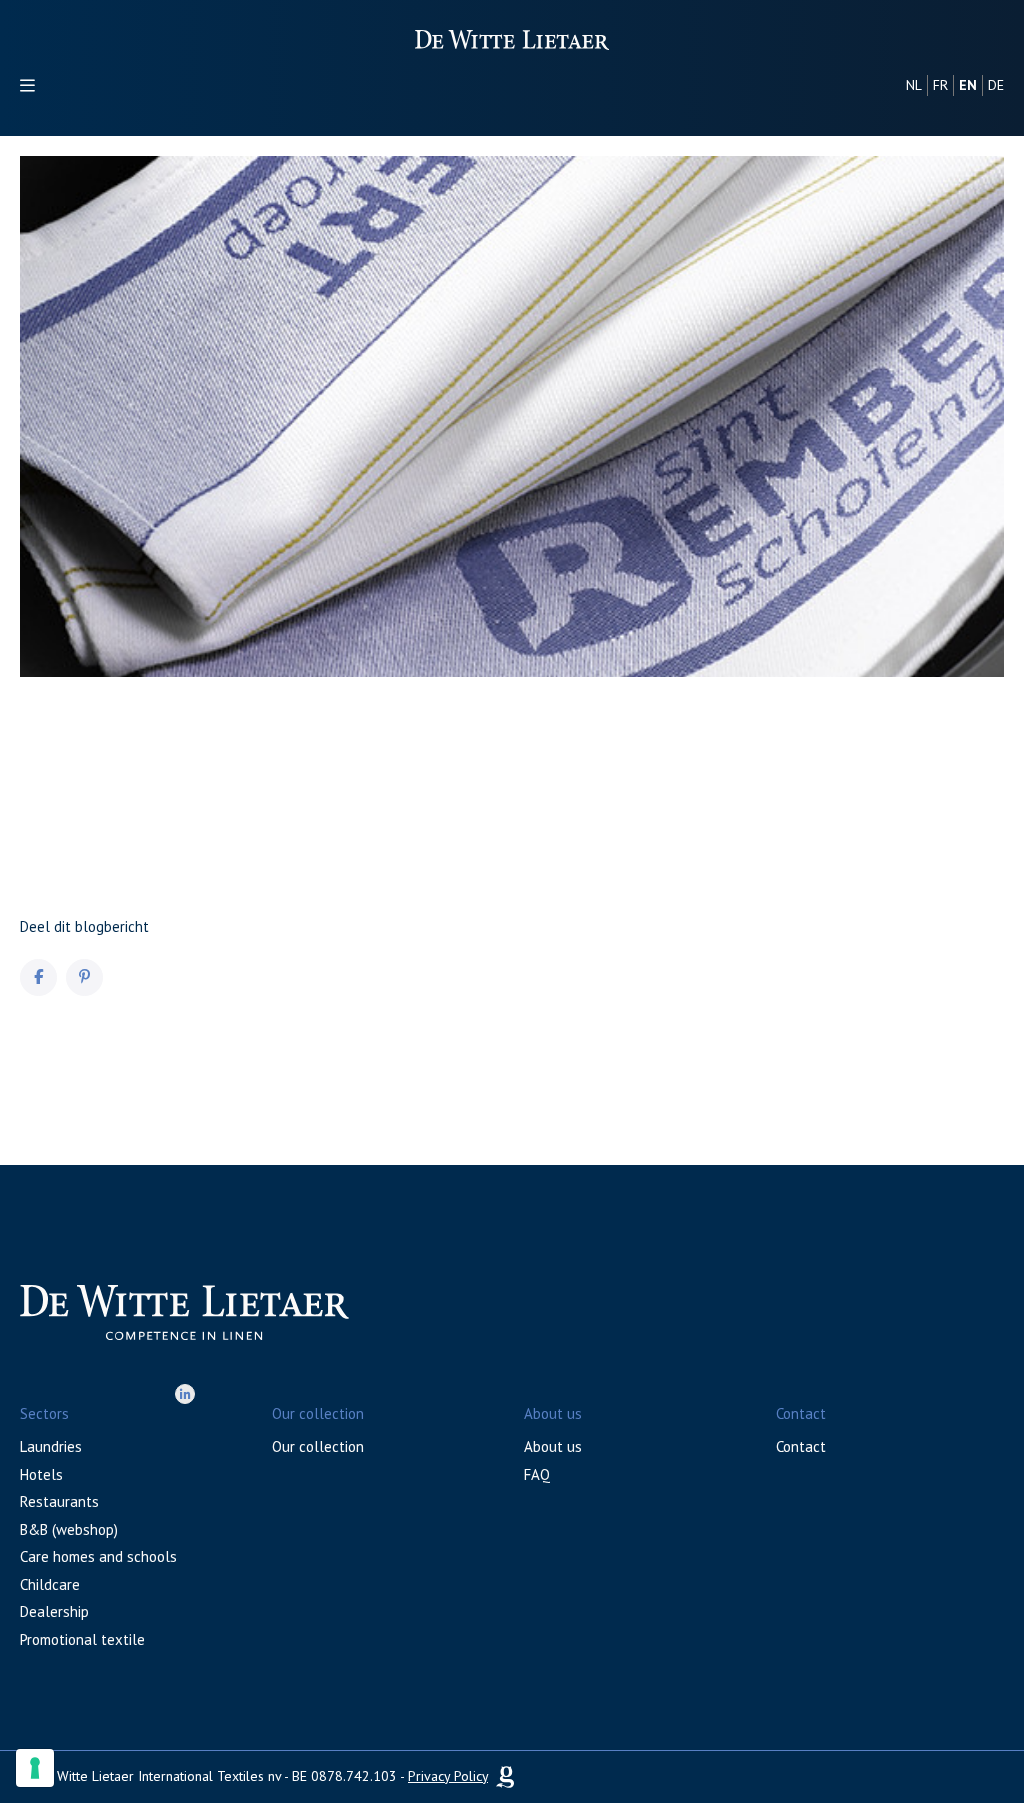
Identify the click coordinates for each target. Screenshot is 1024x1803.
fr (940, 85)
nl (914, 85)
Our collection (318, 1446)
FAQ (537, 1474)
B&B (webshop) (69, 1529)
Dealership (54, 1611)
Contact (801, 1446)
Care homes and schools (98, 1556)
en (968, 85)
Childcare (50, 1584)
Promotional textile (82, 1639)
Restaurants (59, 1501)
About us (553, 1446)
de (996, 85)
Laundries (51, 1446)
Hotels (41, 1474)
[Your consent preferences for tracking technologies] (35, 1768)
